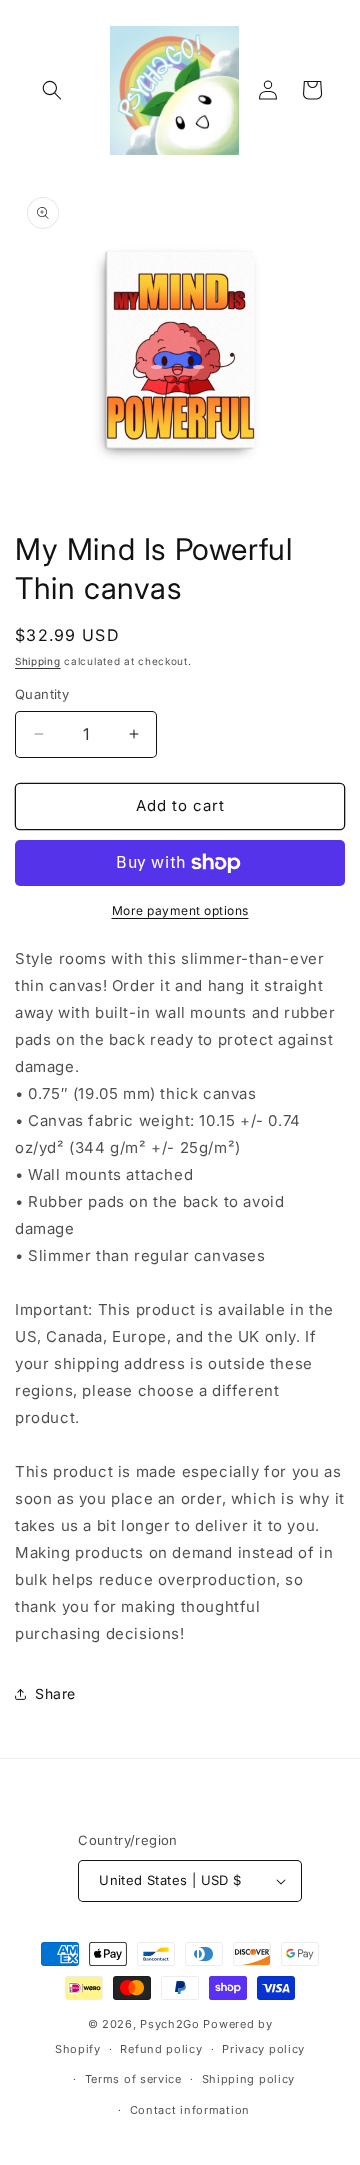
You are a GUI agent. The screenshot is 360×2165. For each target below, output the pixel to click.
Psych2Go (170, 2024)
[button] (52, 90)
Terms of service (133, 2079)
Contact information (190, 2110)
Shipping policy (249, 2079)
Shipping (38, 661)
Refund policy (161, 2049)
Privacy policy (263, 2049)
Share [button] (55, 1693)
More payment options (180, 910)
